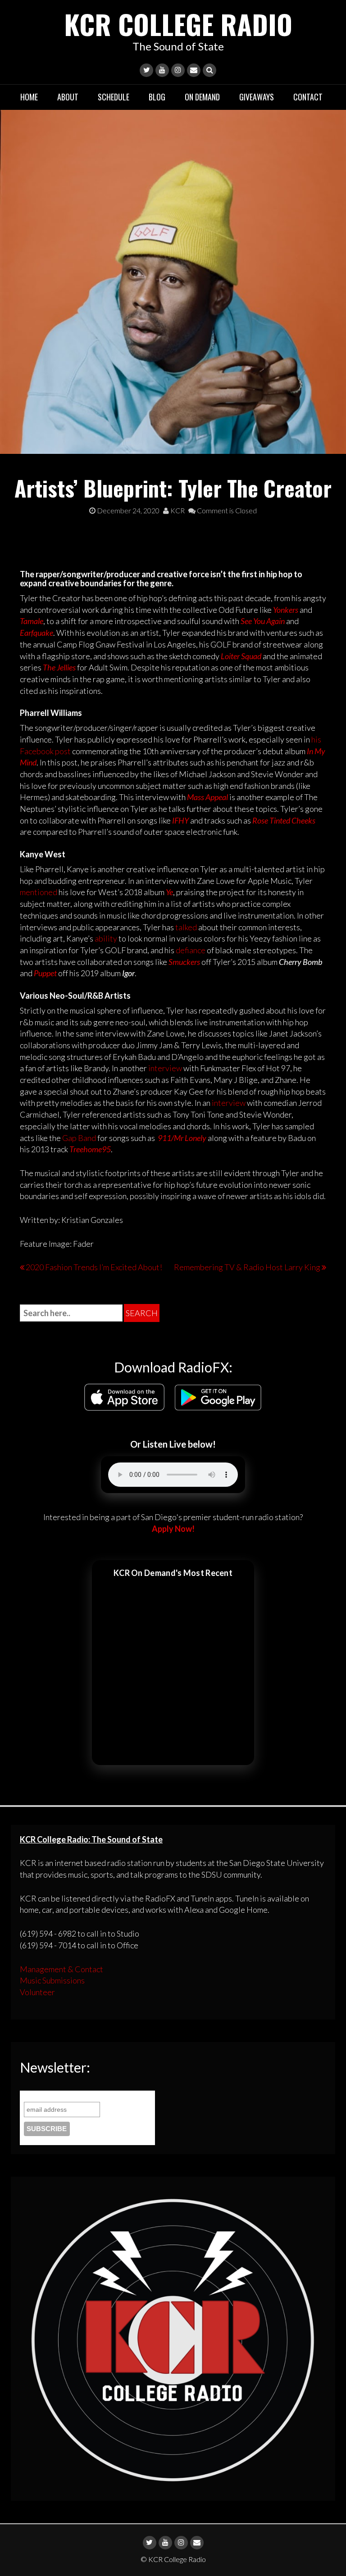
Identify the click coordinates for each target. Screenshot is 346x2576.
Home (29, 97)
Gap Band (79, 1138)
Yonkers (286, 610)
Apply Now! (173, 1529)
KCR (177, 510)
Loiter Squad (241, 656)
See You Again (263, 621)
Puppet (45, 973)
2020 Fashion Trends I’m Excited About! (94, 1267)
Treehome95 (90, 1149)
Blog (157, 97)
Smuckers (185, 962)
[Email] (194, 70)
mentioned (39, 892)
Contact (308, 97)
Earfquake (36, 633)
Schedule (114, 97)
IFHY (181, 820)
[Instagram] (178, 70)
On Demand (202, 97)
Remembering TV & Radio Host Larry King (247, 1267)
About (68, 97)
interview (165, 1068)
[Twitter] (146, 70)
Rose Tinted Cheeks (284, 820)
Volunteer (37, 1992)
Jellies (67, 667)
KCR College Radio (178, 24)
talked (187, 927)
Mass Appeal (207, 797)
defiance (191, 950)
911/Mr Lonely (182, 1138)
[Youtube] (162, 70)
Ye (169, 892)
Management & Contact (61, 1969)
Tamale (32, 621)
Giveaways (257, 97)
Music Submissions (52, 1980)
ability (107, 938)
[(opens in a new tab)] (186, 797)
